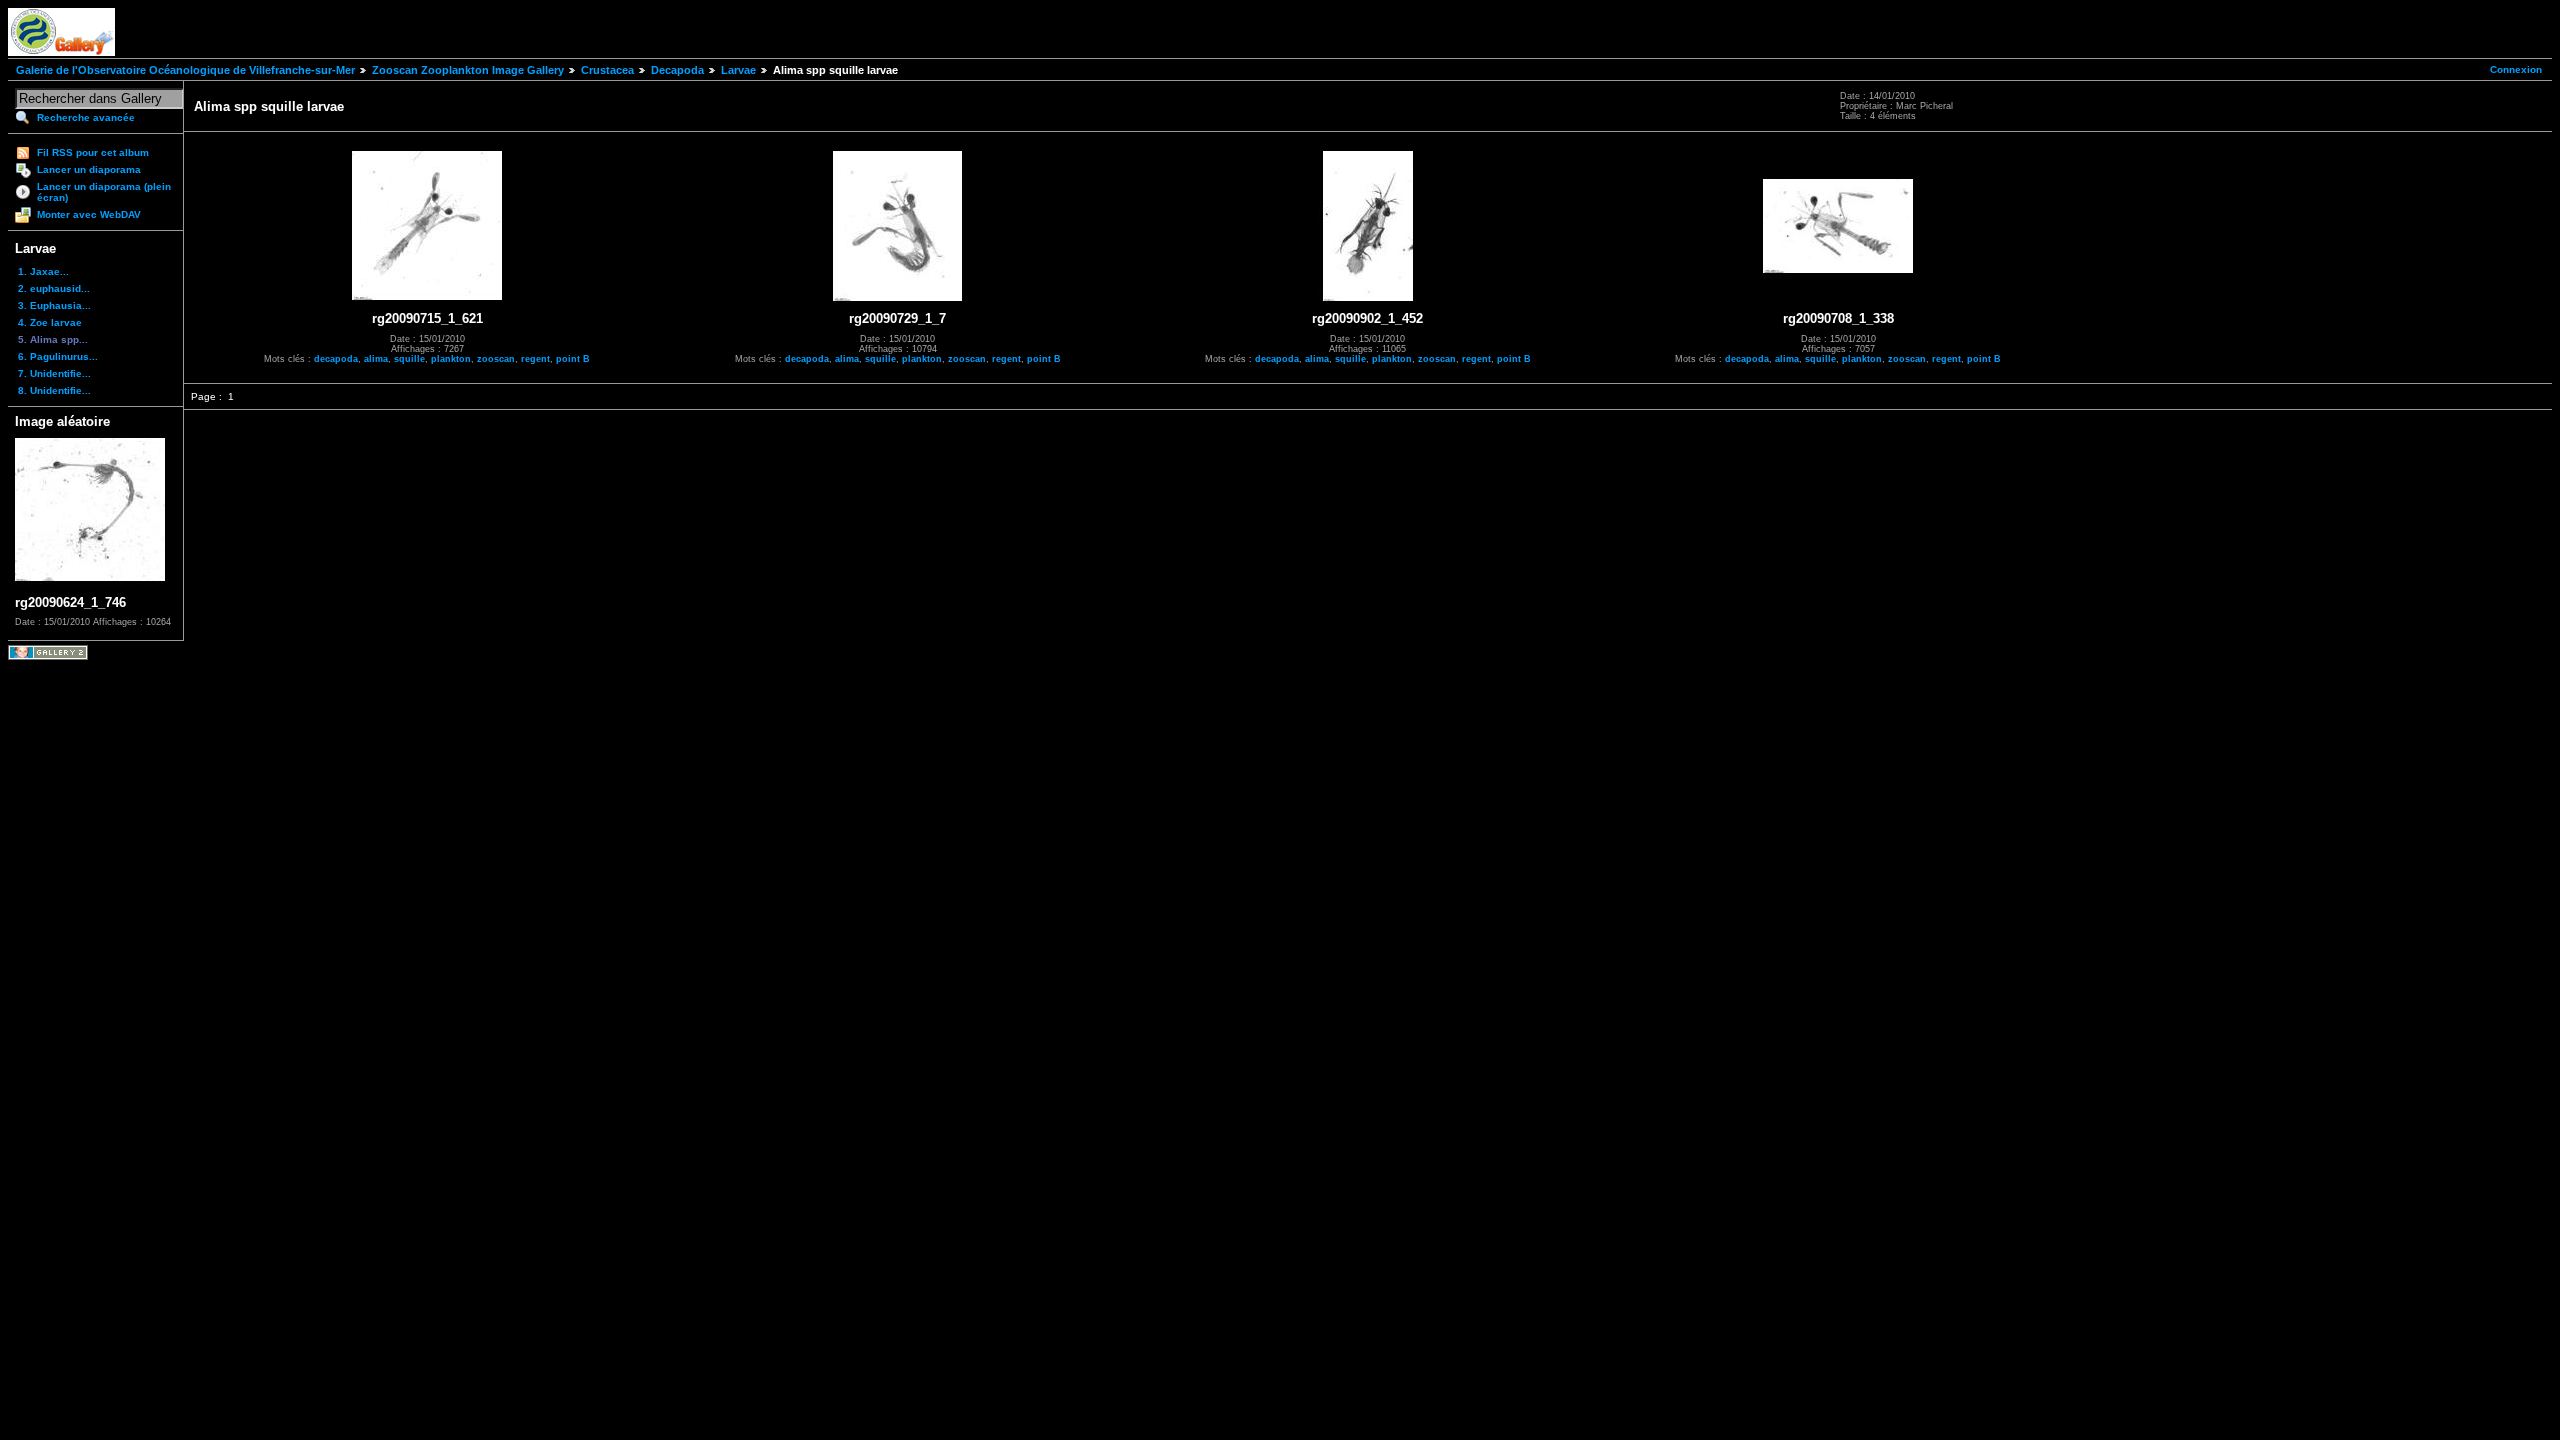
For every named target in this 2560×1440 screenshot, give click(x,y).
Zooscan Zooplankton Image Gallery (468, 70)
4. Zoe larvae (50, 322)
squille (409, 359)
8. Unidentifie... (54, 390)
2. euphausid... (54, 288)
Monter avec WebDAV (89, 214)
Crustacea (607, 70)
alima (376, 359)
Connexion (2516, 69)
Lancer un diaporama (89, 169)
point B (573, 359)
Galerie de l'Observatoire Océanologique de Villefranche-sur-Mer (185, 70)
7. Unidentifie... (54, 373)
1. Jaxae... (43, 271)
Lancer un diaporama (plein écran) (104, 192)
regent (535, 359)
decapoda (336, 359)
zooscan (496, 359)
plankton (451, 359)
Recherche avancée (86, 117)
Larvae (738, 70)
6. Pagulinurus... (58, 356)
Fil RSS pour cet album (93, 152)
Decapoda (677, 70)
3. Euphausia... (54, 305)
